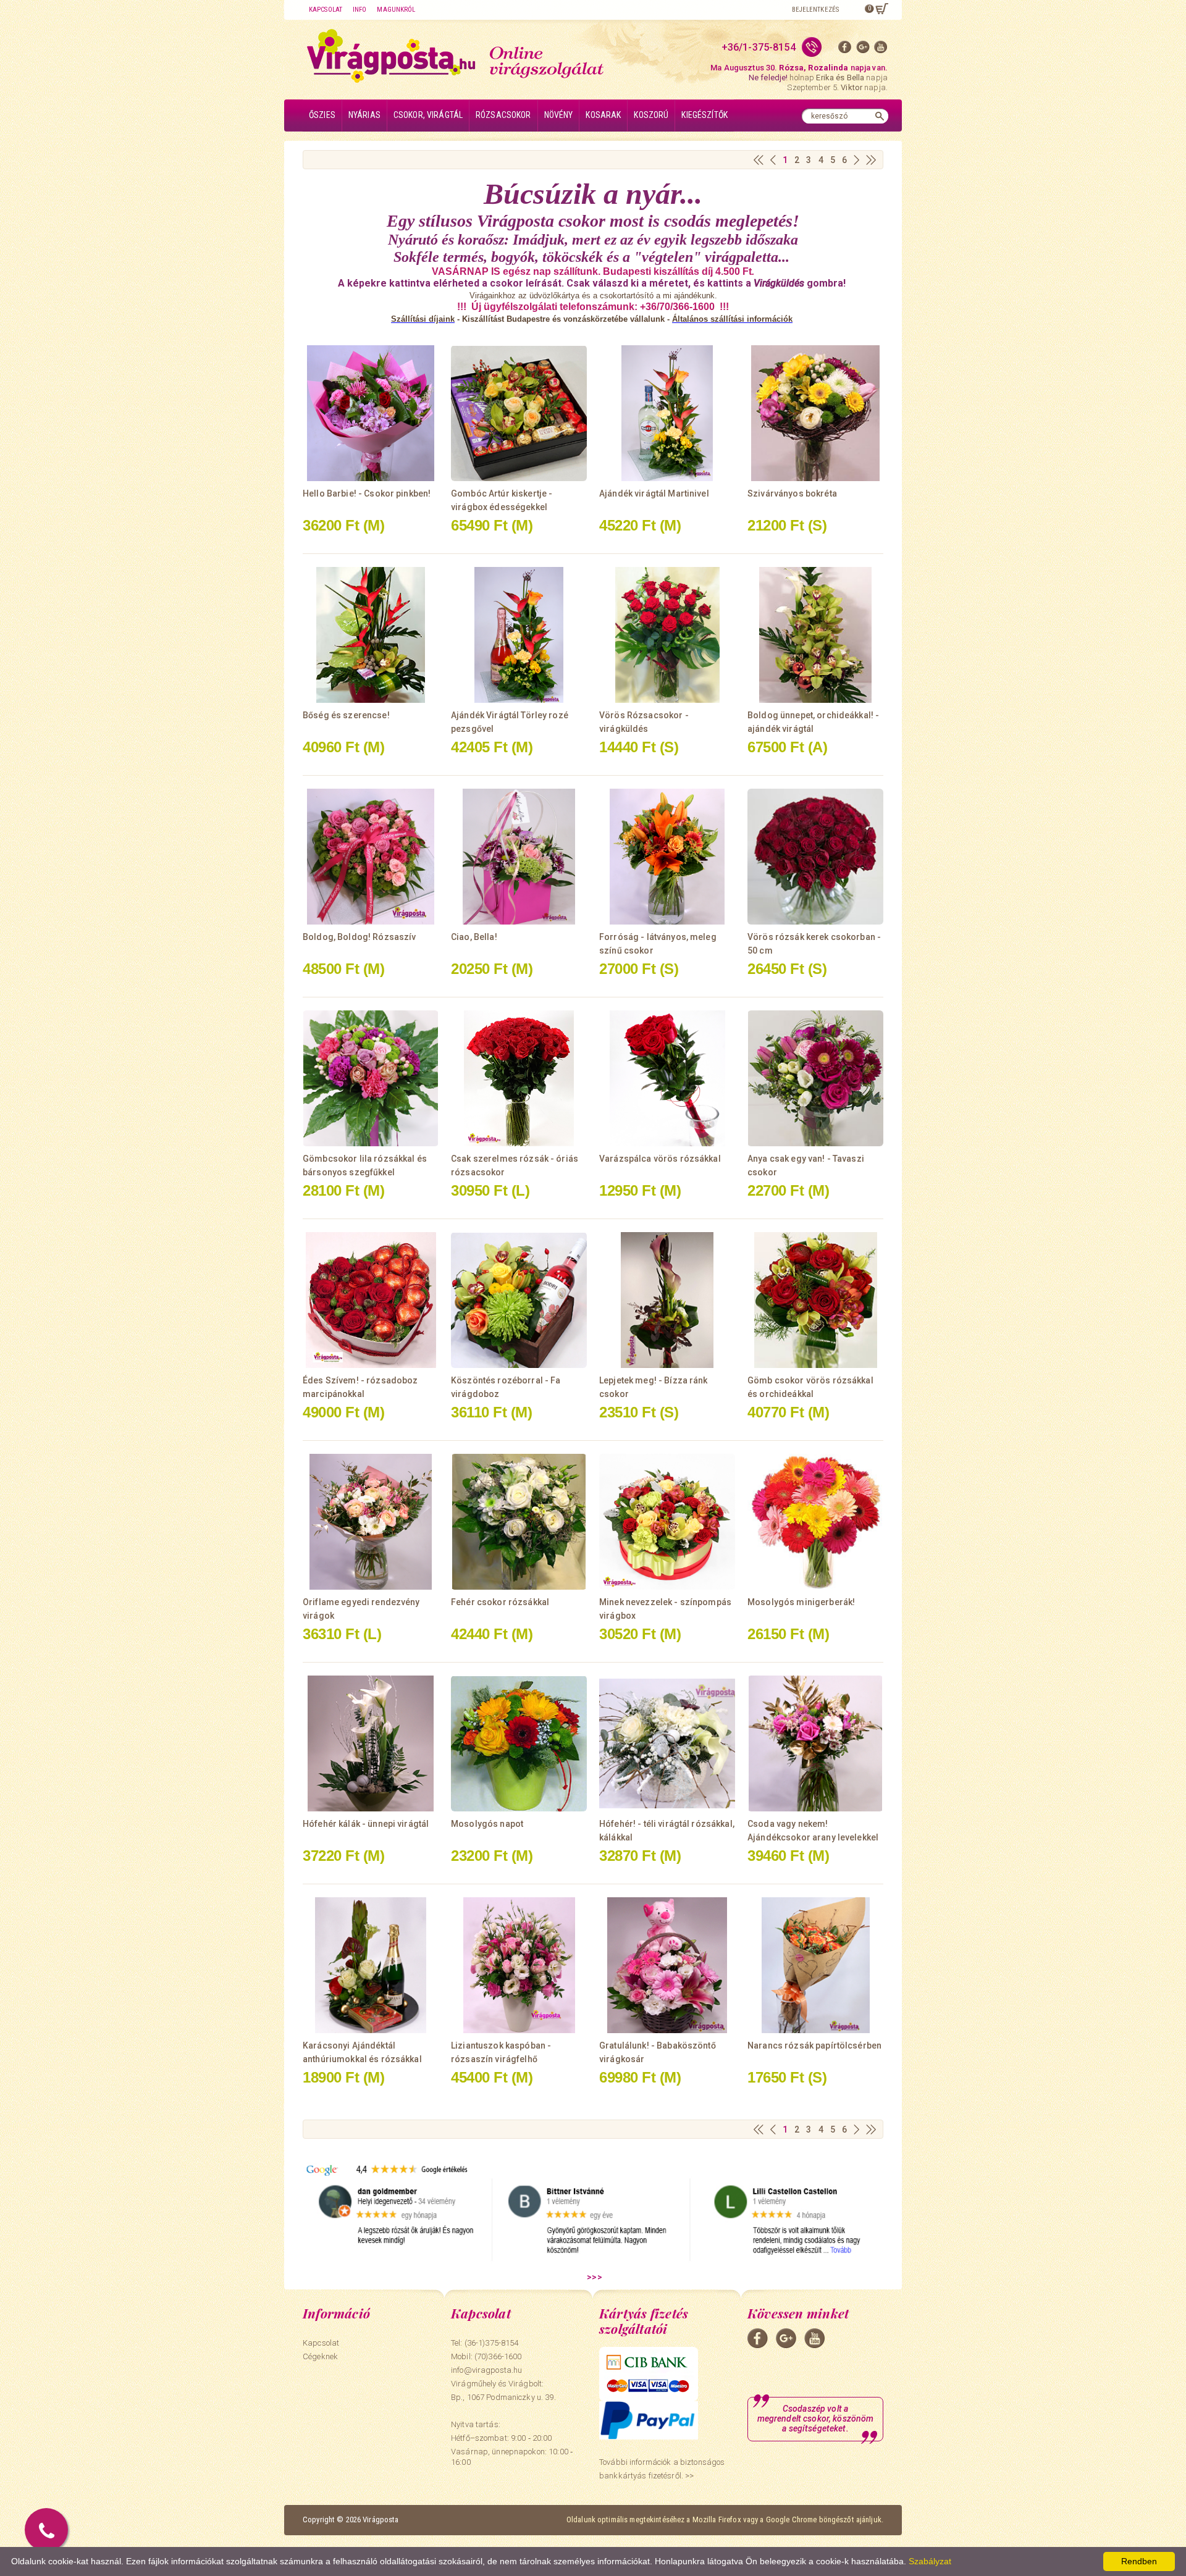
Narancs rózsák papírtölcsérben (814, 2045)
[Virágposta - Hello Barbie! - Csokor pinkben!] (371, 413)
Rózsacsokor (503, 115)
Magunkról (396, 10)
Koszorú (651, 115)
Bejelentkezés (815, 10)
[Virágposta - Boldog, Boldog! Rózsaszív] (371, 857)
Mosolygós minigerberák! (801, 1602)
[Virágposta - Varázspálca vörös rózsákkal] (667, 1078)
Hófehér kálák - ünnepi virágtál (366, 1824)
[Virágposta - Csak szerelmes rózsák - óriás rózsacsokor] (519, 1078)
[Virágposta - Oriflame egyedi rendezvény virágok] (371, 1522)
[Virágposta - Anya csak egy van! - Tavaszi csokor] (815, 1078)
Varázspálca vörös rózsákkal (660, 1159)
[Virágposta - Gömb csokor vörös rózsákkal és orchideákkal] (815, 1300)
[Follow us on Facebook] (845, 50)
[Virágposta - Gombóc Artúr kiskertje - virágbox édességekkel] (519, 413)
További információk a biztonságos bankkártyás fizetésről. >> (662, 2469)
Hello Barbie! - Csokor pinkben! (367, 493)
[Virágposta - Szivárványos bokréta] (815, 413)
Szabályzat (930, 2561)
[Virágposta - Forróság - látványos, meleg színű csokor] (667, 857)
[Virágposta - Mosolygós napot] (519, 1743)
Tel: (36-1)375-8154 (485, 2343)
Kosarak (603, 115)
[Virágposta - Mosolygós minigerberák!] (815, 1522)
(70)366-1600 (498, 2356)
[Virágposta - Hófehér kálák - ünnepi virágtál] (371, 1743)
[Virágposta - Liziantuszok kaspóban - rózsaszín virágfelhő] (519, 1965)
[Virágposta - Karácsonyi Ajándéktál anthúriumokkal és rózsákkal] (371, 1965)
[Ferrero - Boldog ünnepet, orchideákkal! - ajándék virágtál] (815, 635)
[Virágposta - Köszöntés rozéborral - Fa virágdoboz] (519, 1300)
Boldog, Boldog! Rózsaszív (360, 937)
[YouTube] (881, 50)
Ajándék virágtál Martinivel (654, 493)
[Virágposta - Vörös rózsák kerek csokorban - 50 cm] (815, 857)
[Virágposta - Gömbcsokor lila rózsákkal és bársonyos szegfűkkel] (371, 1078)
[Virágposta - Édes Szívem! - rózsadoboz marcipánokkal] (371, 1300)
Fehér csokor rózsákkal (500, 1602)
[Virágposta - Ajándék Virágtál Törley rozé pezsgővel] (519, 635)
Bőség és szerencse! (346, 715)
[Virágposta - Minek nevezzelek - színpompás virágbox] (667, 1522)
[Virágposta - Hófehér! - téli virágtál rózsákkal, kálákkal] (667, 1743)
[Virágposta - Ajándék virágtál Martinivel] (667, 413)
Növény (559, 115)
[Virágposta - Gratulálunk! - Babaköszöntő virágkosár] (667, 1965)
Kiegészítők (704, 115)
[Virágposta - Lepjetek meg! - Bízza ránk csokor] (667, 1300)
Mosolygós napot (487, 1824)
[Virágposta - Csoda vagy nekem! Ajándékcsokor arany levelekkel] (815, 1743)
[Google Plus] (863, 50)
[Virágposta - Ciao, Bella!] (519, 857)
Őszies (322, 115)
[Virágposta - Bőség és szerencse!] (371, 635)
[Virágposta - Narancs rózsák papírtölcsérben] (815, 1965)
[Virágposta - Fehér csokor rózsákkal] (519, 1522)
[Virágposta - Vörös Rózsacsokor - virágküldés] (667, 635)
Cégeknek (320, 2356)
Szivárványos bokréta (792, 493)
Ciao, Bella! (474, 937)
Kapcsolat (326, 10)
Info (360, 10)
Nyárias (364, 115)
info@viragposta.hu (486, 2370)
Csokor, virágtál (428, 115)
